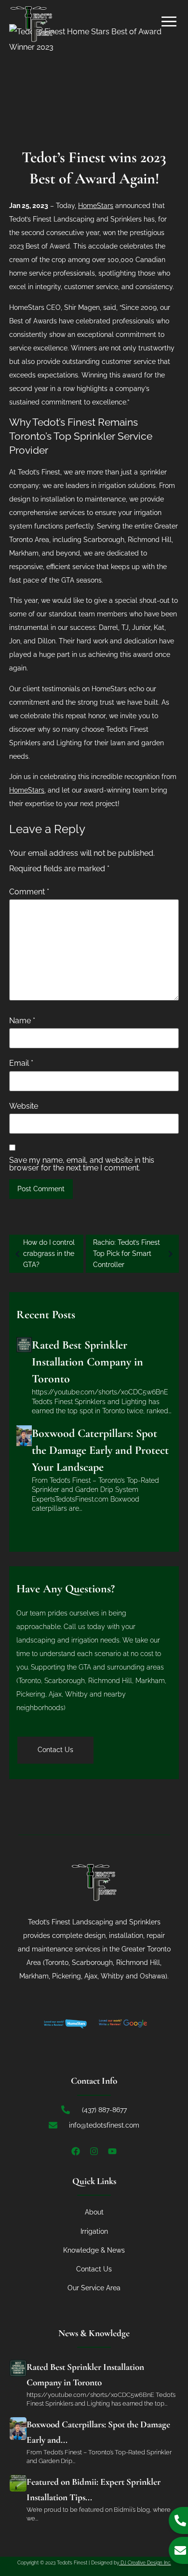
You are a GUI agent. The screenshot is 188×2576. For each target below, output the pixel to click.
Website (24, 1106)
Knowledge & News (94, 2250)
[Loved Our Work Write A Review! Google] (123, 2023)
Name (22, 1021)
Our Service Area (94, 2288)
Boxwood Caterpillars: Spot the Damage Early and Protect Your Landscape (100, 1450)
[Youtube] (112, 2151)
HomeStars (27, 790)
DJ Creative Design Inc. (145, 2563)
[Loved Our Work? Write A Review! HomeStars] (65, 2023)
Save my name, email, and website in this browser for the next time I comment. (82, 1164)
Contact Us (94, 2269)
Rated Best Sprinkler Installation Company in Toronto (87, 1362)
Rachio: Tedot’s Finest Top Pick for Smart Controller (127, 1253)
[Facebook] (76, 2151)
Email (21, 1063)
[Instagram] (94, 2151)
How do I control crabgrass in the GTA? (49, 1253)
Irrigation (94, 2231)
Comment (29, 892)
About (94, 2212)
